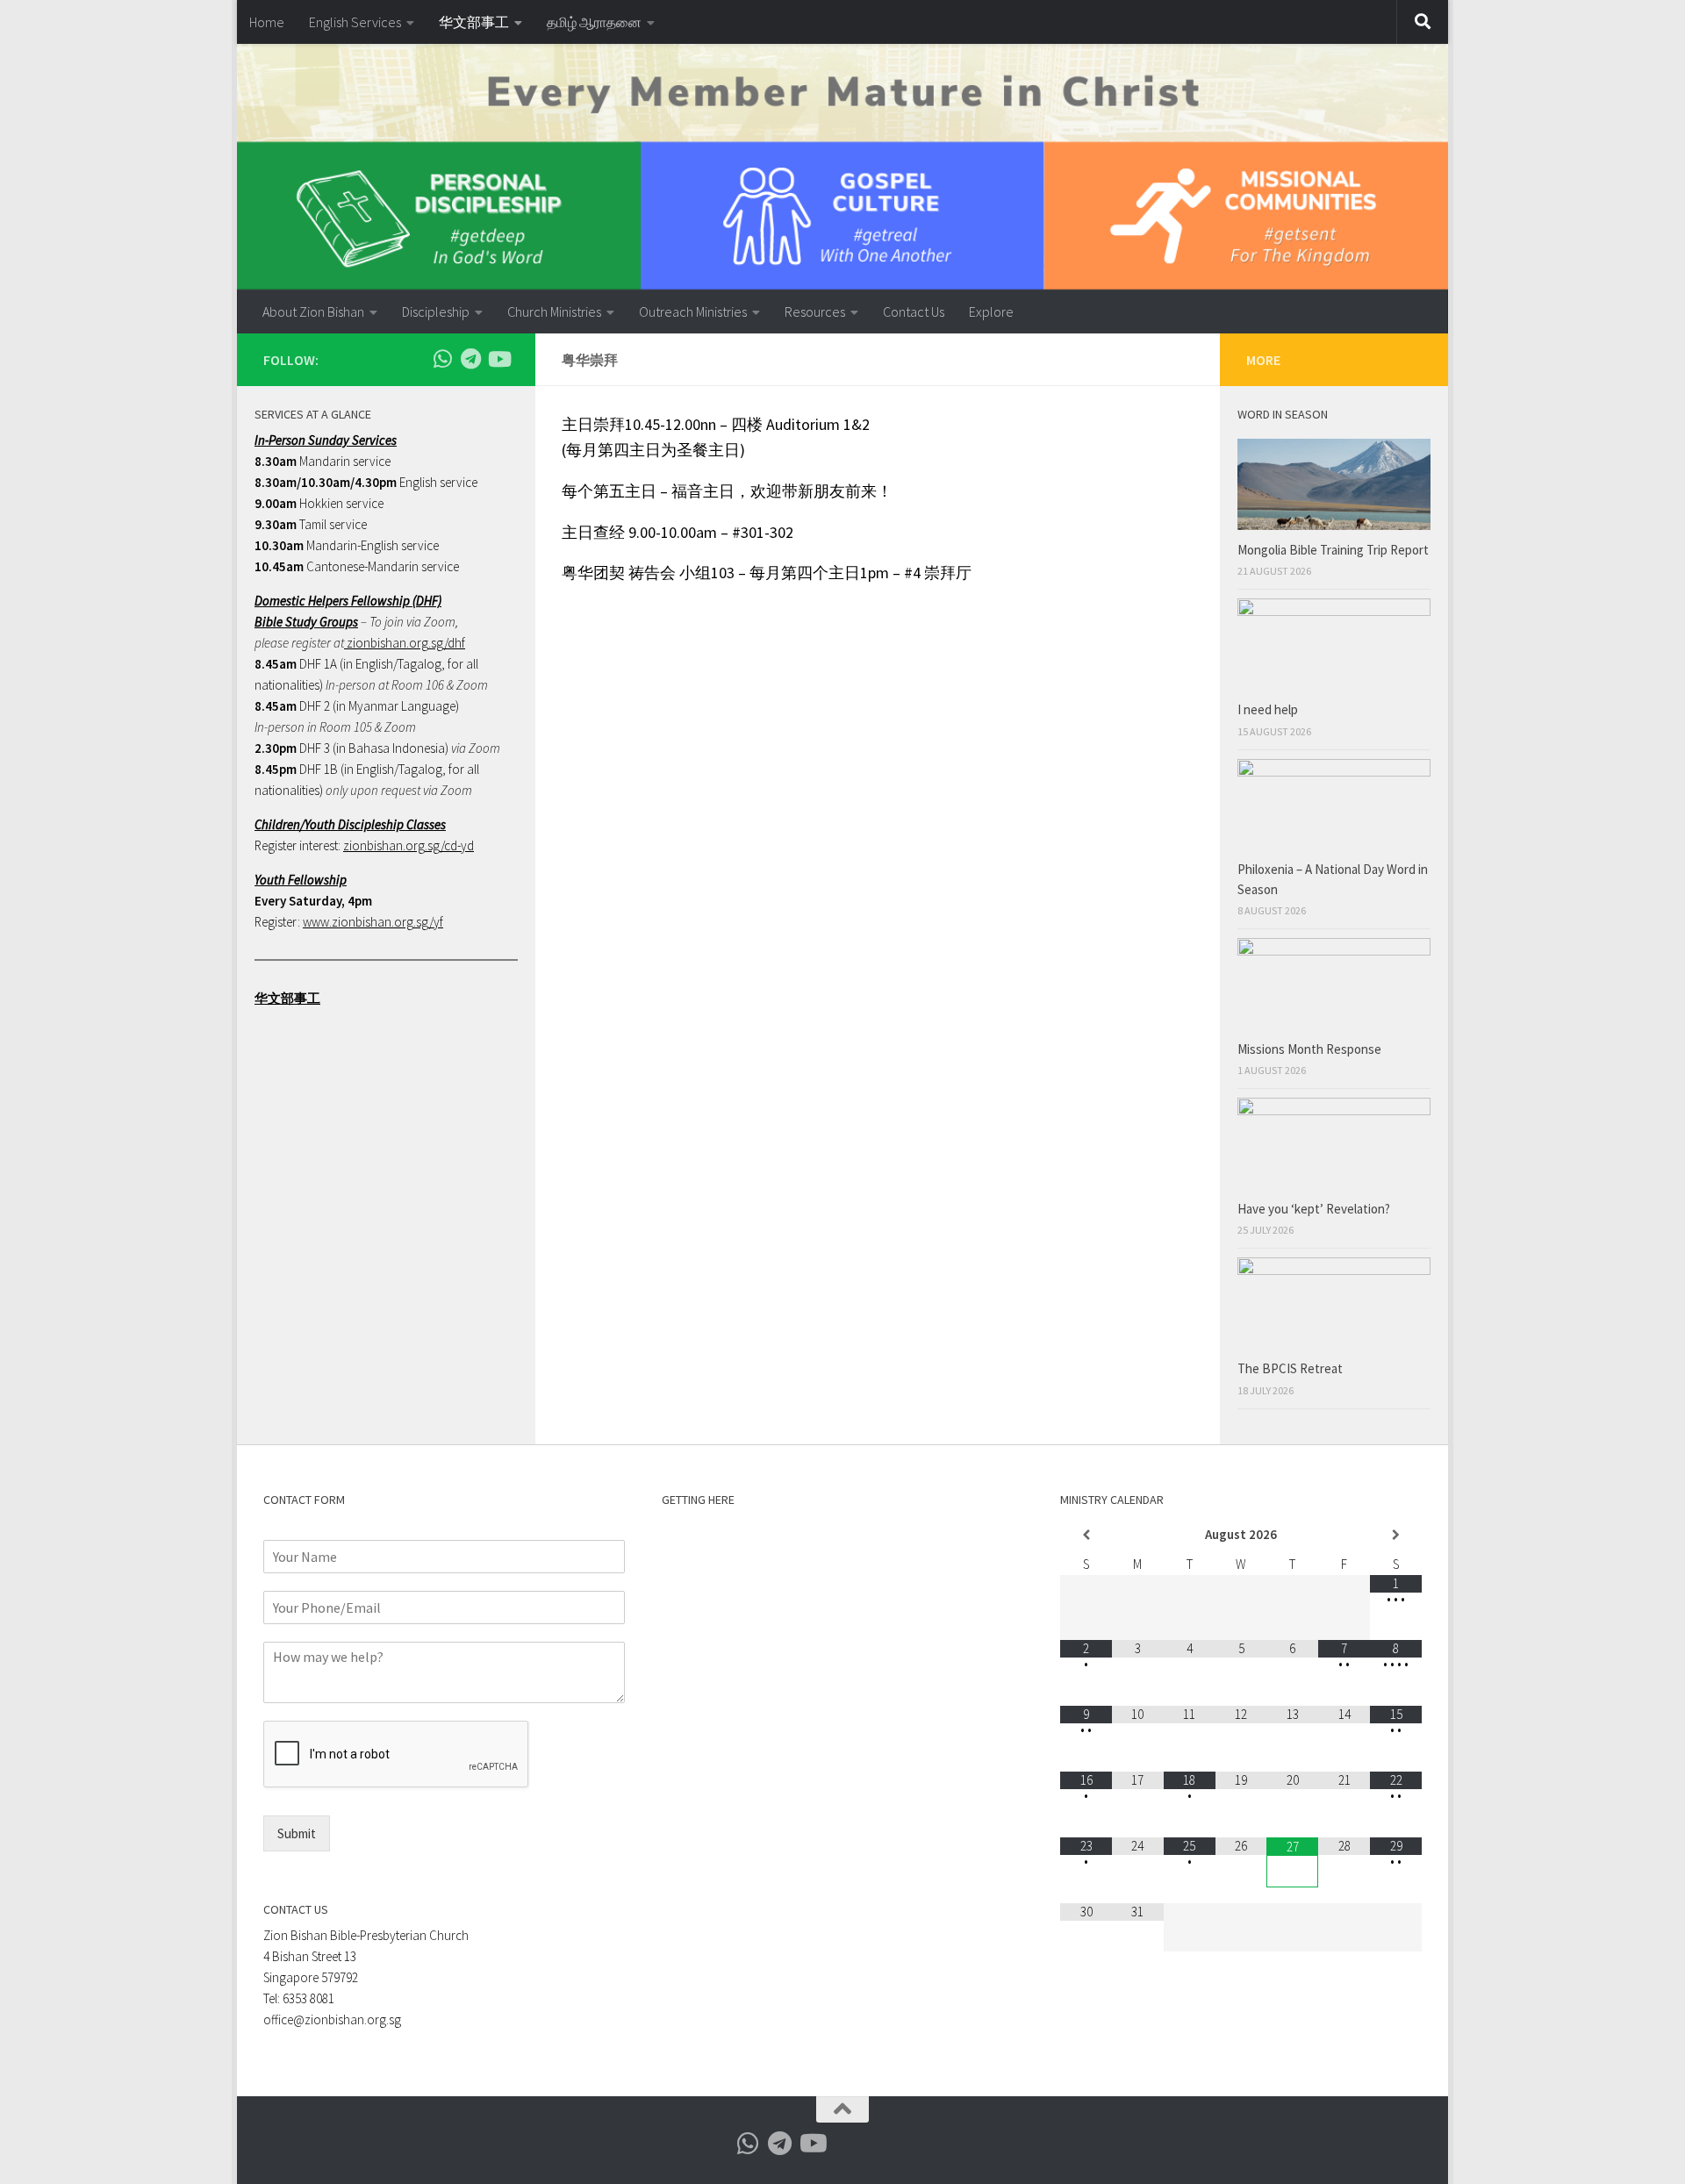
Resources (815, 311)
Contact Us (914, 311)
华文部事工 (474, 22)
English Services (355, 22)
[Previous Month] (1086, 1535)
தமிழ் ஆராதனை (594, 22)
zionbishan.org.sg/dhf (405, 643)
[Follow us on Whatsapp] (442, 359)
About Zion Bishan (313, 311)
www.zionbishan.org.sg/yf (373, 922)
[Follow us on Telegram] (470, 359)
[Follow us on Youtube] (498, 359)
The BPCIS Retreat (1291, 1368)
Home (267, 22)
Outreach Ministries (693, 311)
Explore (991, 311)
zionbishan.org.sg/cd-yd (409, 845)
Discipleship (436, 311)
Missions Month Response (1311, 1049)
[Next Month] (1396, 1535)
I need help (1268, 709)
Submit (297, 1833)
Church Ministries (554, 311)
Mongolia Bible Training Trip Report (1333, 550)
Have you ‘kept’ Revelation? (1315, 1209)
